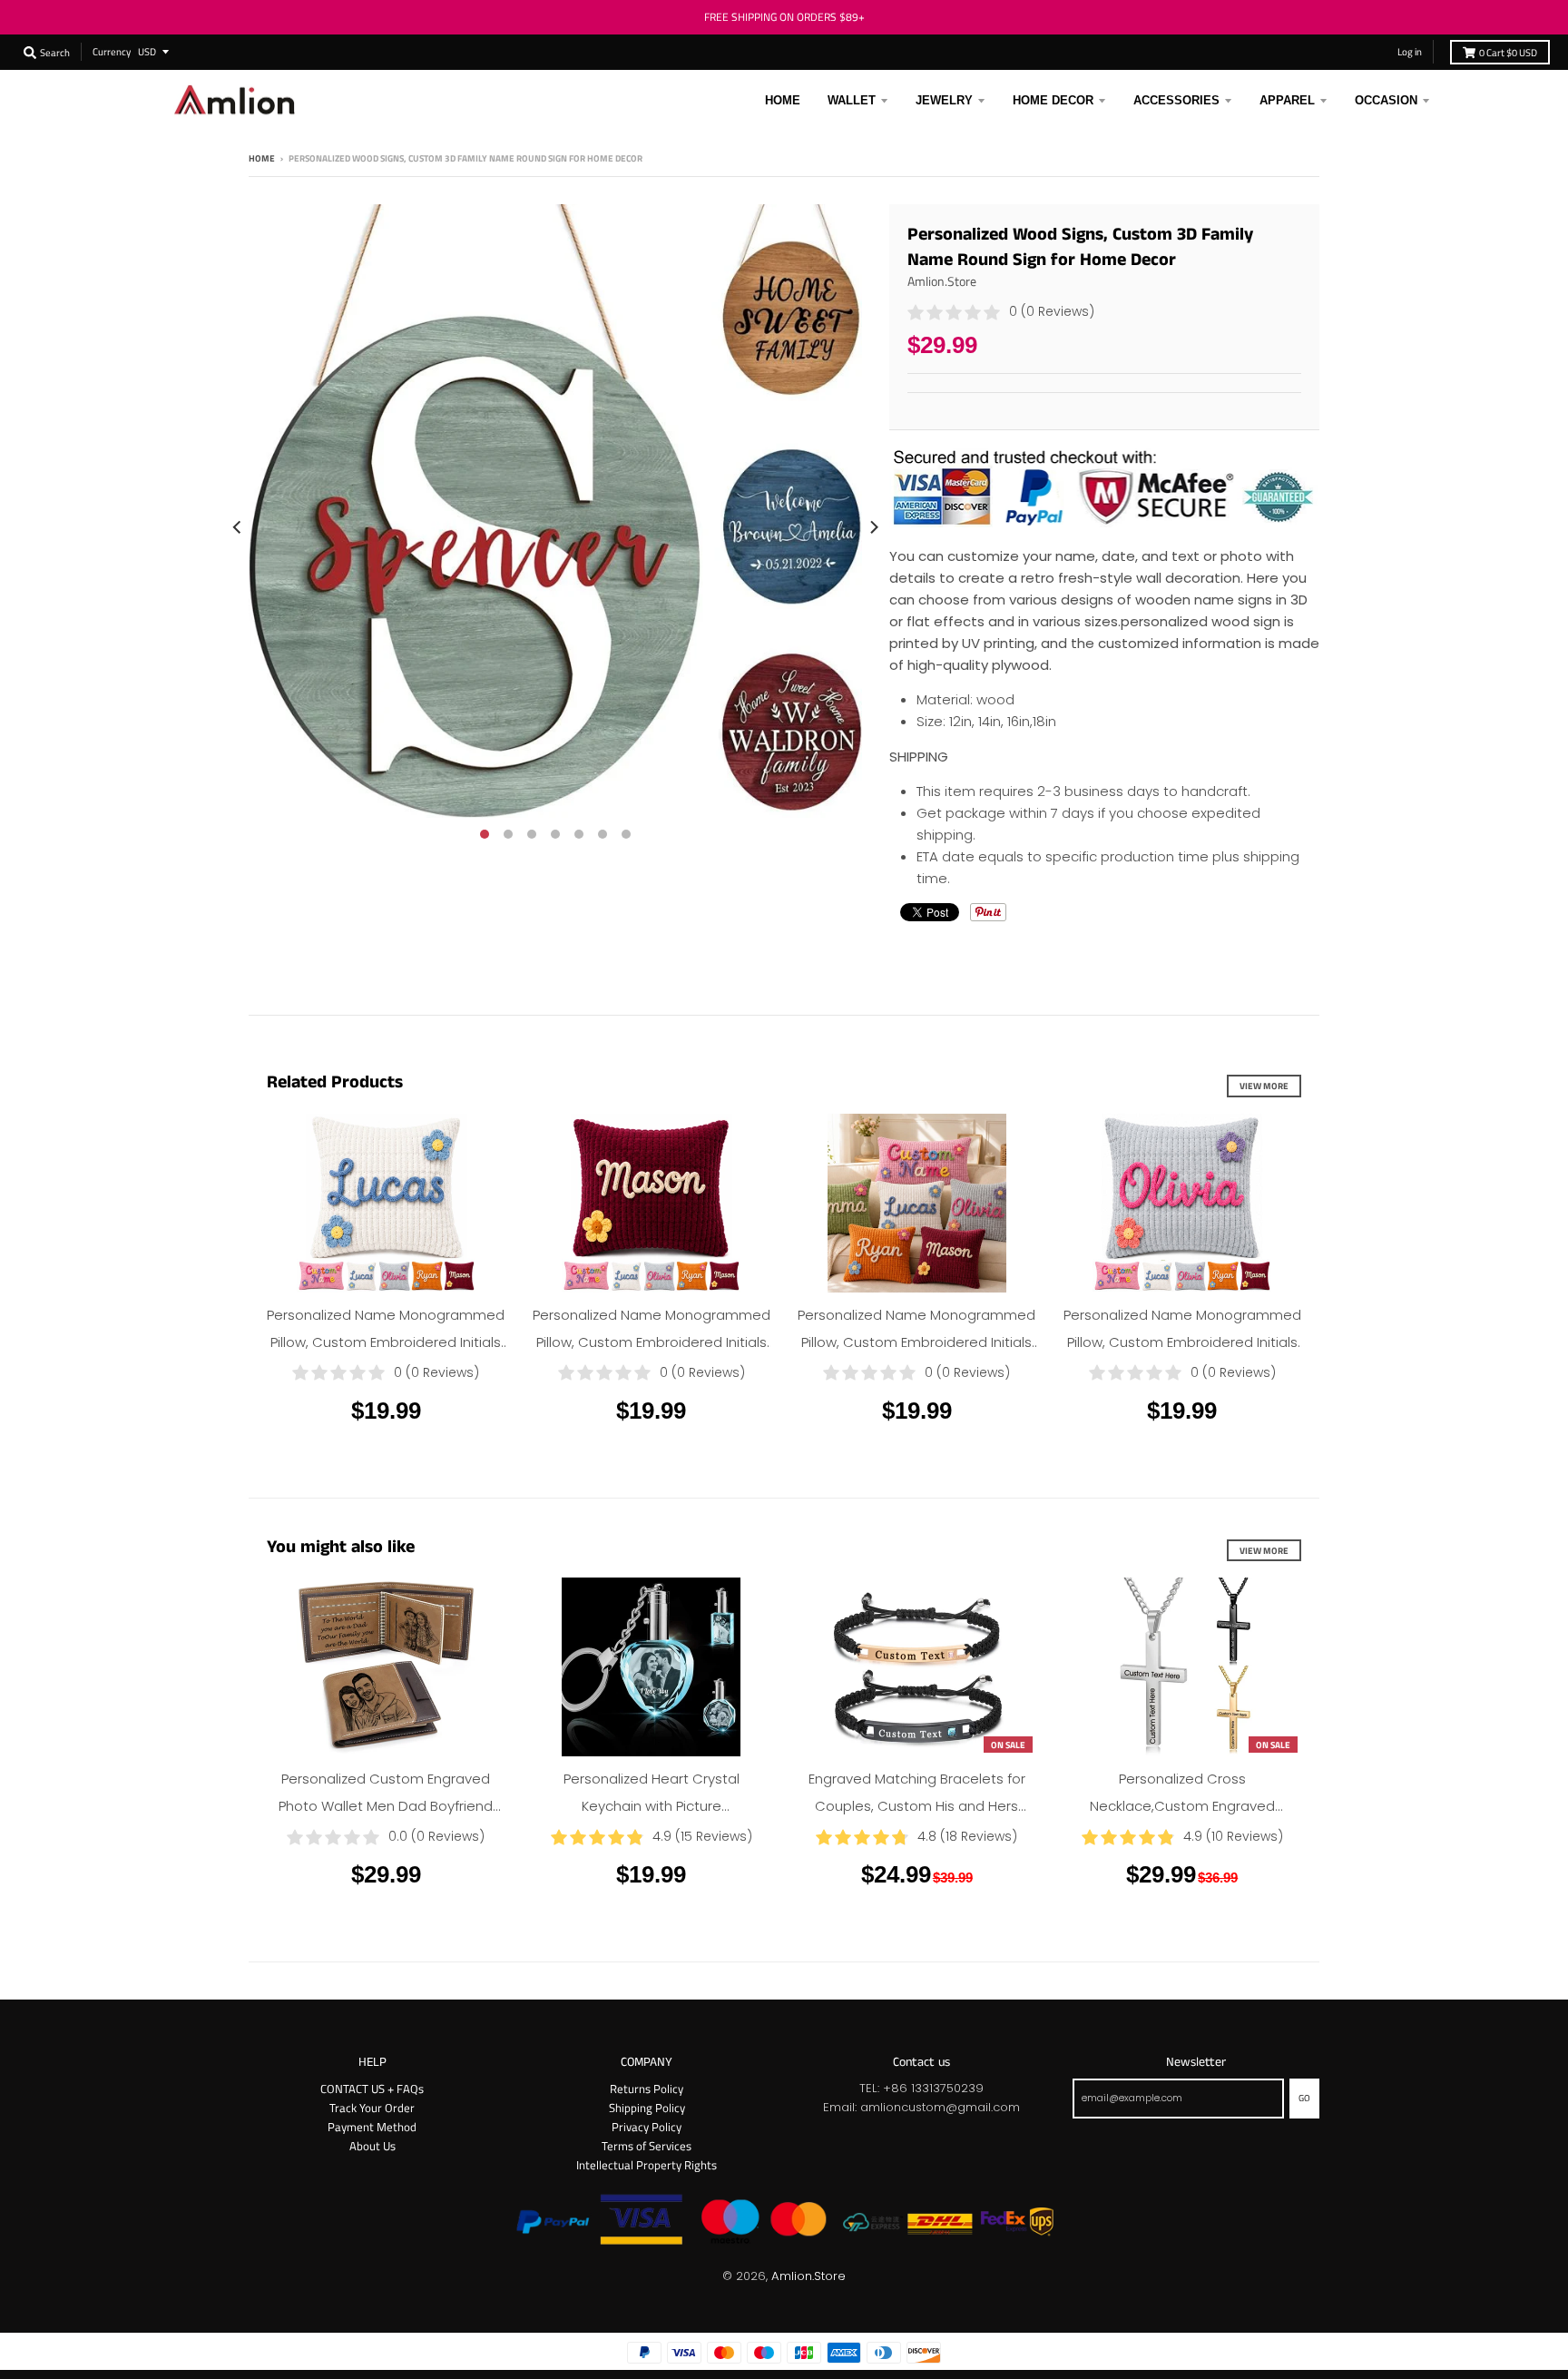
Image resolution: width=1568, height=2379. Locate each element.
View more (1264, 1086)
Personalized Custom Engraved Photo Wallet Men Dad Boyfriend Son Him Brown (386, 1806)
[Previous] (238, 527)
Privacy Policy (647, 2127)
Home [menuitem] (783, 100)
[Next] (873, 527)
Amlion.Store (942, 281)
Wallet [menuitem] (852, 100)
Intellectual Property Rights (647, 2165)
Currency (112, 51)
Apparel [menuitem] (1287, 100)
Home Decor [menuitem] (1053, 100)
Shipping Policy (647, 2108)
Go (1304, 2098)
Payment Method (372, 2127)
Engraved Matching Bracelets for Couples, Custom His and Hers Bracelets (917, 1806)
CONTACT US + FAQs (372, 2089)
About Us (372, 2146)
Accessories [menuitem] (1176, 100)
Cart (1508, 52)
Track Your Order (372, 2108)
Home (262, 158)
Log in (1410, 51)
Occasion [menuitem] (1386, 100)
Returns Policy (647, 2089)
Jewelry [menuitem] (944, 100)
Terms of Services (647, 2146)
